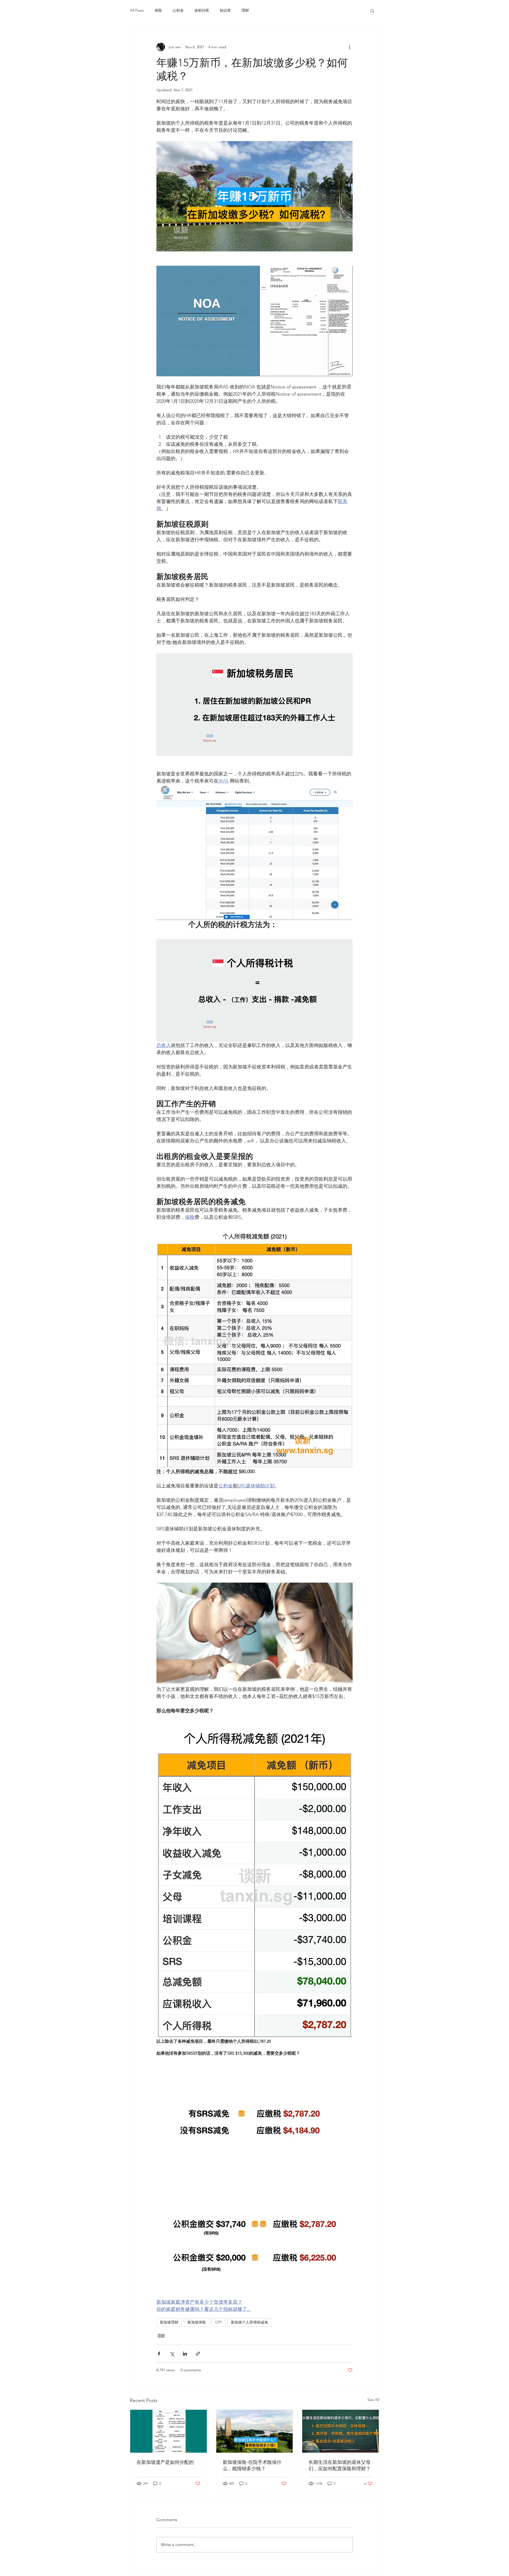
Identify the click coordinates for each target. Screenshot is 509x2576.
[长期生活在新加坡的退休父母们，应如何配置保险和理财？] (341, 2431)
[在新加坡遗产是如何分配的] (168, 2431)
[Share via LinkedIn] (185, 2354)
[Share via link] (198, 2354)
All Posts (137, 10)
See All (373, 2400)
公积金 (178, 10)
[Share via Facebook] (159, 2354)
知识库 (225, 10)
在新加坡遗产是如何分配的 (165, 2462)
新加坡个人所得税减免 (249, 2322)
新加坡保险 (197, 2322)
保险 (158, 10)
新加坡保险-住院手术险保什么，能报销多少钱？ (252, 2465)
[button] (372, 11)
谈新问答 (202, 10)
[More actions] (349, 47)
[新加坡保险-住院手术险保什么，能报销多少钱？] (255, 2431)
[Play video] (254, 196)
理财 (245, 10)
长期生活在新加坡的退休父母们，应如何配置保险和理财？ (340, 2465)
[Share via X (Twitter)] (172, 2354)
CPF (218, 2322)
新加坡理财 (169, 2322)
